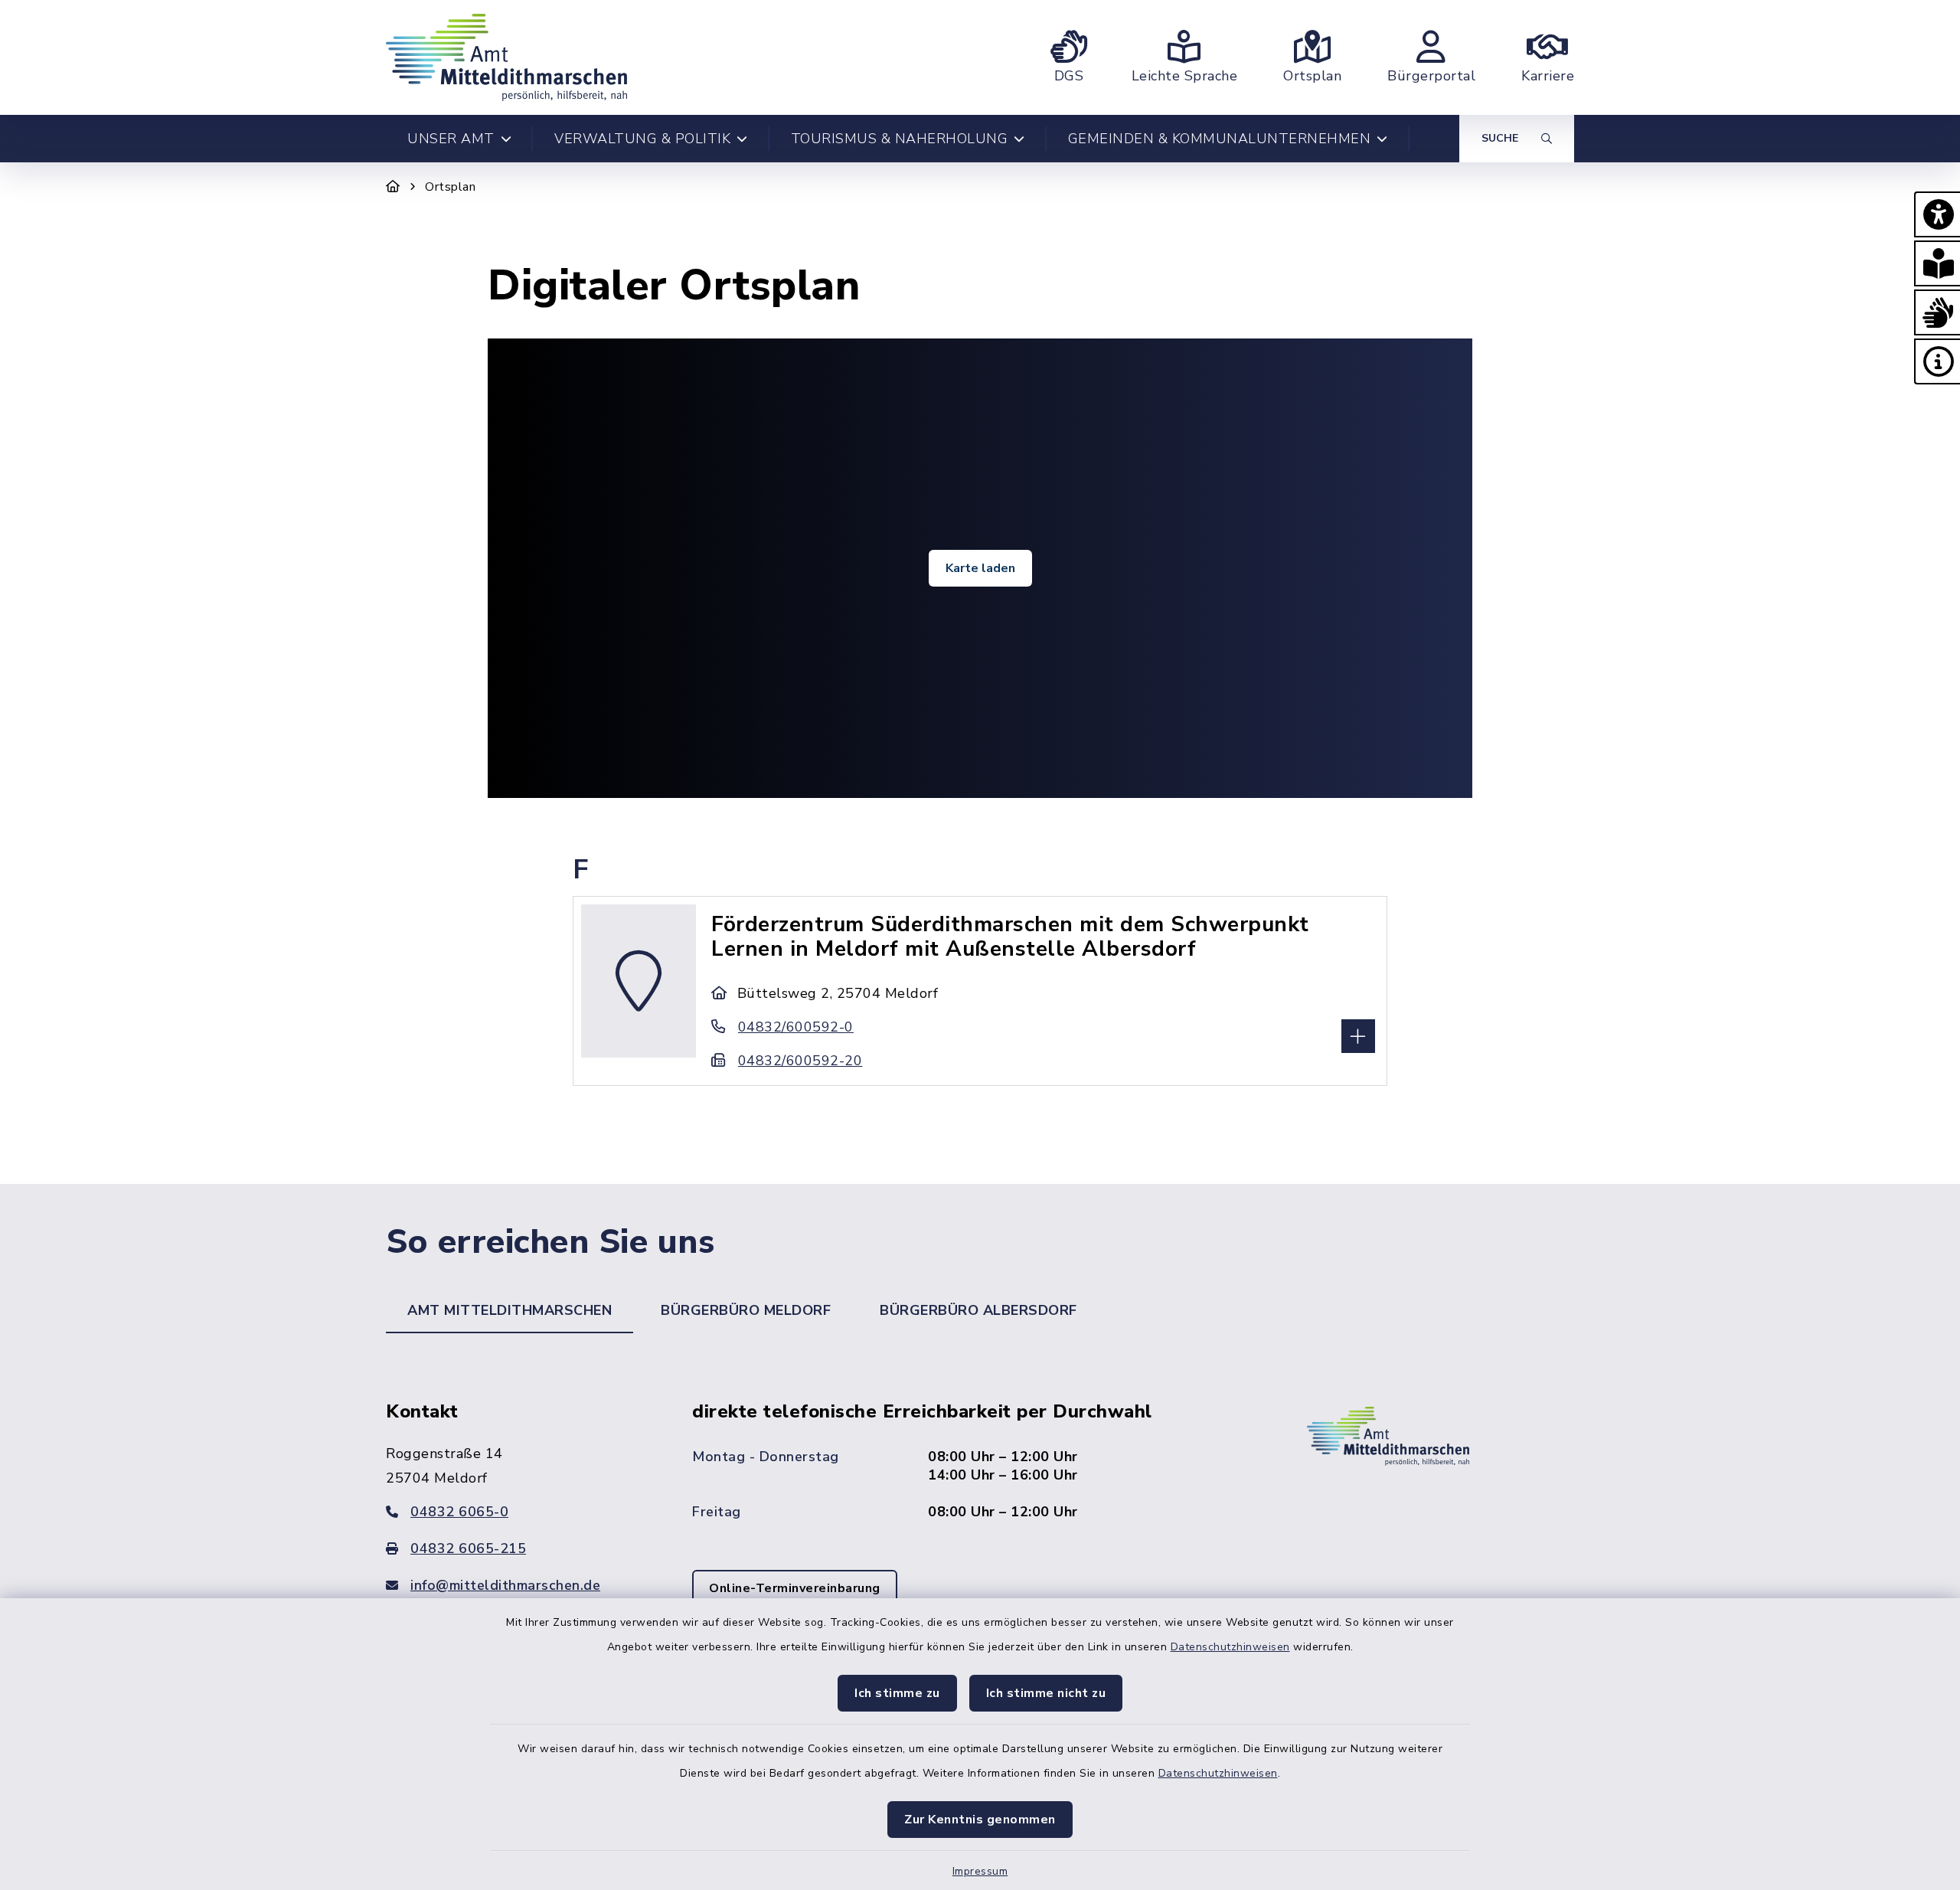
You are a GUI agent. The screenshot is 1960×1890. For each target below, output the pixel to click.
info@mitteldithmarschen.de (505, 1585)
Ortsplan (450, 187)
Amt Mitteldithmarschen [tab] (510, 1310)
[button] (1937, 214)
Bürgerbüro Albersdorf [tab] (978, 1310)
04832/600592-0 (796, 1027)
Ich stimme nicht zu (1046, 1693)
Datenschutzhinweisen (1230, 1647)
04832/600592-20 (800, 1061)
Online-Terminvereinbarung (795, 1588)
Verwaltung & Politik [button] (642, 139)
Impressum (980, 1871)
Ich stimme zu (897, 1693)
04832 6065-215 (468, 1548)
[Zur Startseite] (393, 187)
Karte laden (980, 568)
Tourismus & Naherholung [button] (900, 139)
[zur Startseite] (506, 57)
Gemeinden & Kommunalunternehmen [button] (1220, 139)
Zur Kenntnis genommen (980, 1820)
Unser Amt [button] (451, 139)
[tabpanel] (980, 1525)
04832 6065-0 (459, 1512)
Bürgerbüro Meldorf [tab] (746, 1310)
